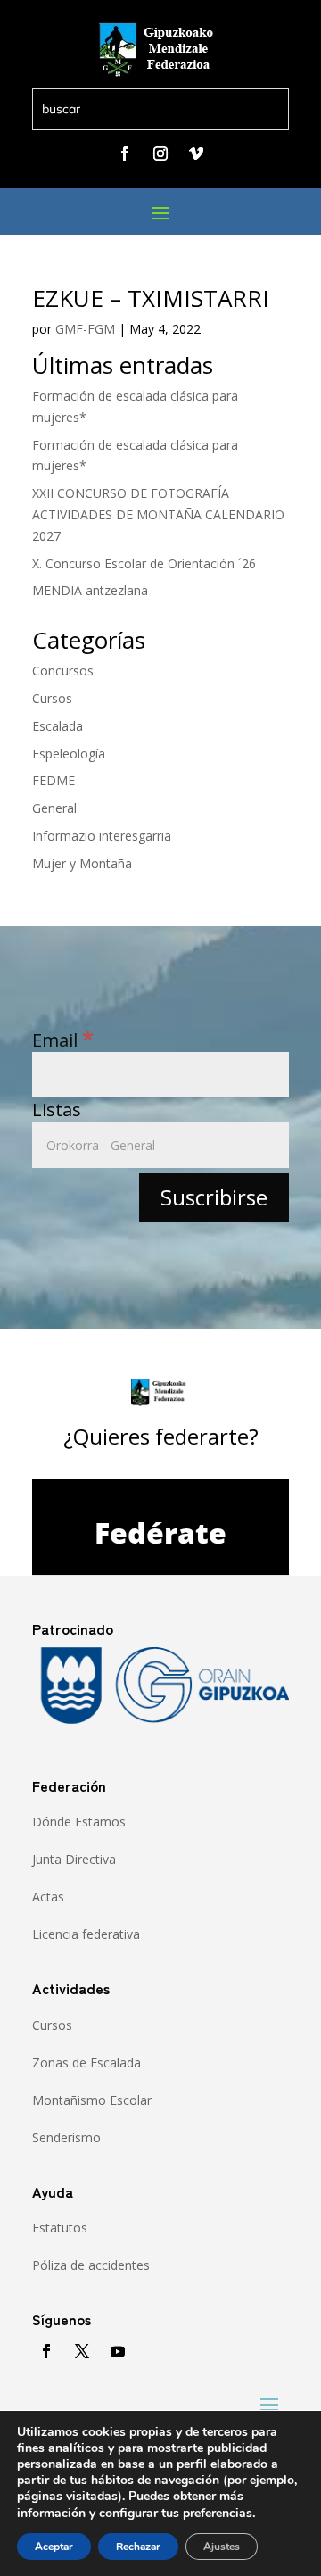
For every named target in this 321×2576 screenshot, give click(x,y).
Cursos (52, 698)
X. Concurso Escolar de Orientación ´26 (144, 563)
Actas (48, 1897)
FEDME (53, 780)
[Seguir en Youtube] (118, 2351)
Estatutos (60, 2228)
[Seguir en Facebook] (125, 153)
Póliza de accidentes (91, 2265)
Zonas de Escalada (86, 2062)
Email (63, 1040)
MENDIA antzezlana (90, 590)
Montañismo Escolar (92, 2100)
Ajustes (222, 2547)
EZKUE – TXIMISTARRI (151, 298)
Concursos (63, 671)
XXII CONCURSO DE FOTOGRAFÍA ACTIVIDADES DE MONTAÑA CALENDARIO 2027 (158, 514)
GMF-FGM (85, 329)
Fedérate (160, 1532)
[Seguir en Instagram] (160, 153)
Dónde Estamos (79, 1822)
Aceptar (54, 2547)
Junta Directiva (74, 1859)
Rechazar (138, 2547)
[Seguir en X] (82, 2351)
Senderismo (66, 2137)
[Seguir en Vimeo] (196, 153)
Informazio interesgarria (102, 836)
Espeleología (69, 754)
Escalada (58, 726)
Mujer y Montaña (82, 863)
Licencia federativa (86, 1934)
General (54, 808)
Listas (57, 1110)
